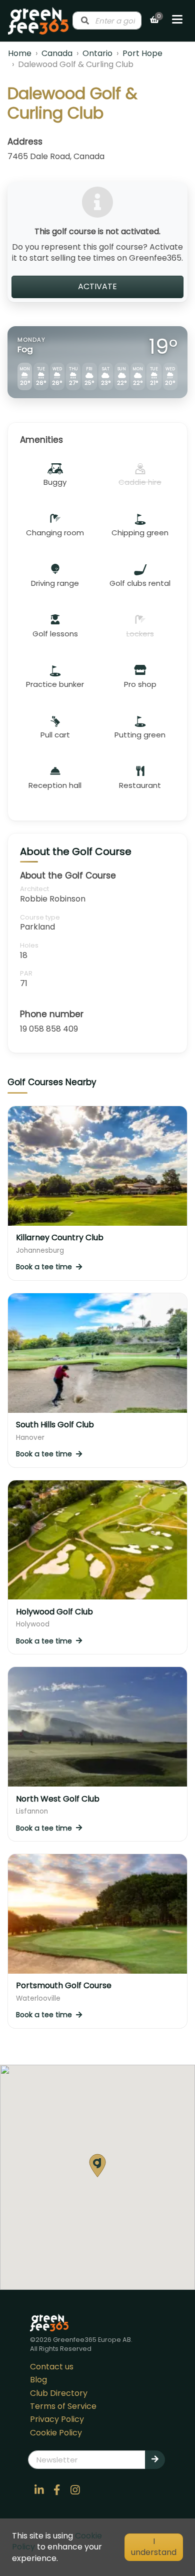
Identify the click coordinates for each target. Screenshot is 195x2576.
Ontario (97, 53)
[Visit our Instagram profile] (75, 2490)
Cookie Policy (56, 2433)
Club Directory (59, 2393)
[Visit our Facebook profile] (57, 2490)
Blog (38, 2380)
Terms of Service (63, 2406)
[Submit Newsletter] (155, 2459)
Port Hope (142, 53)
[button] (97, 2166)
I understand (154, 2547)
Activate (97, 286)
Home (20, 53)
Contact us (52, 2367)
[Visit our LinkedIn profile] (39, 2490)
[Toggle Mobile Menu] (177, 21)
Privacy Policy (57, 2419)
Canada (57, 53)
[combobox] (107, 21)
